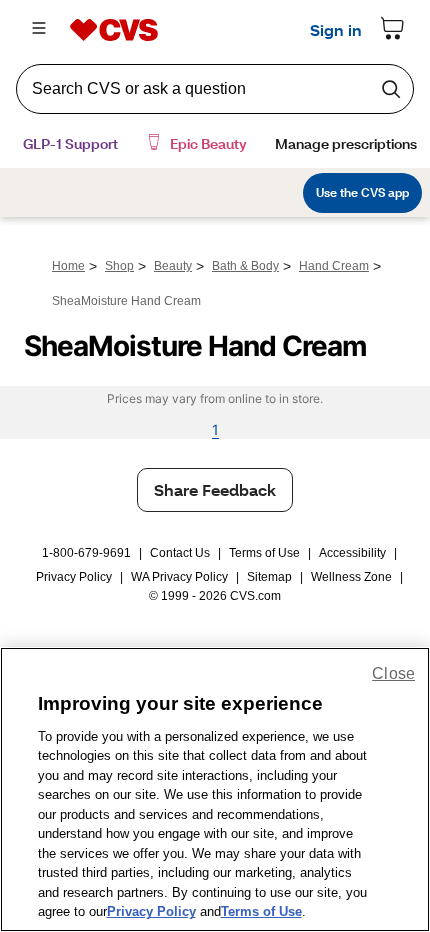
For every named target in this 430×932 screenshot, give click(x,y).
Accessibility (352, 553)
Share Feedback (215, 489)
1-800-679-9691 (86, 553)
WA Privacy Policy (179, 577)
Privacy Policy (74, 577)
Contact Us (180, 553)
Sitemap (269, 577)
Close (393, 673)
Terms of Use (264, 553)
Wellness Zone (351, 577)
